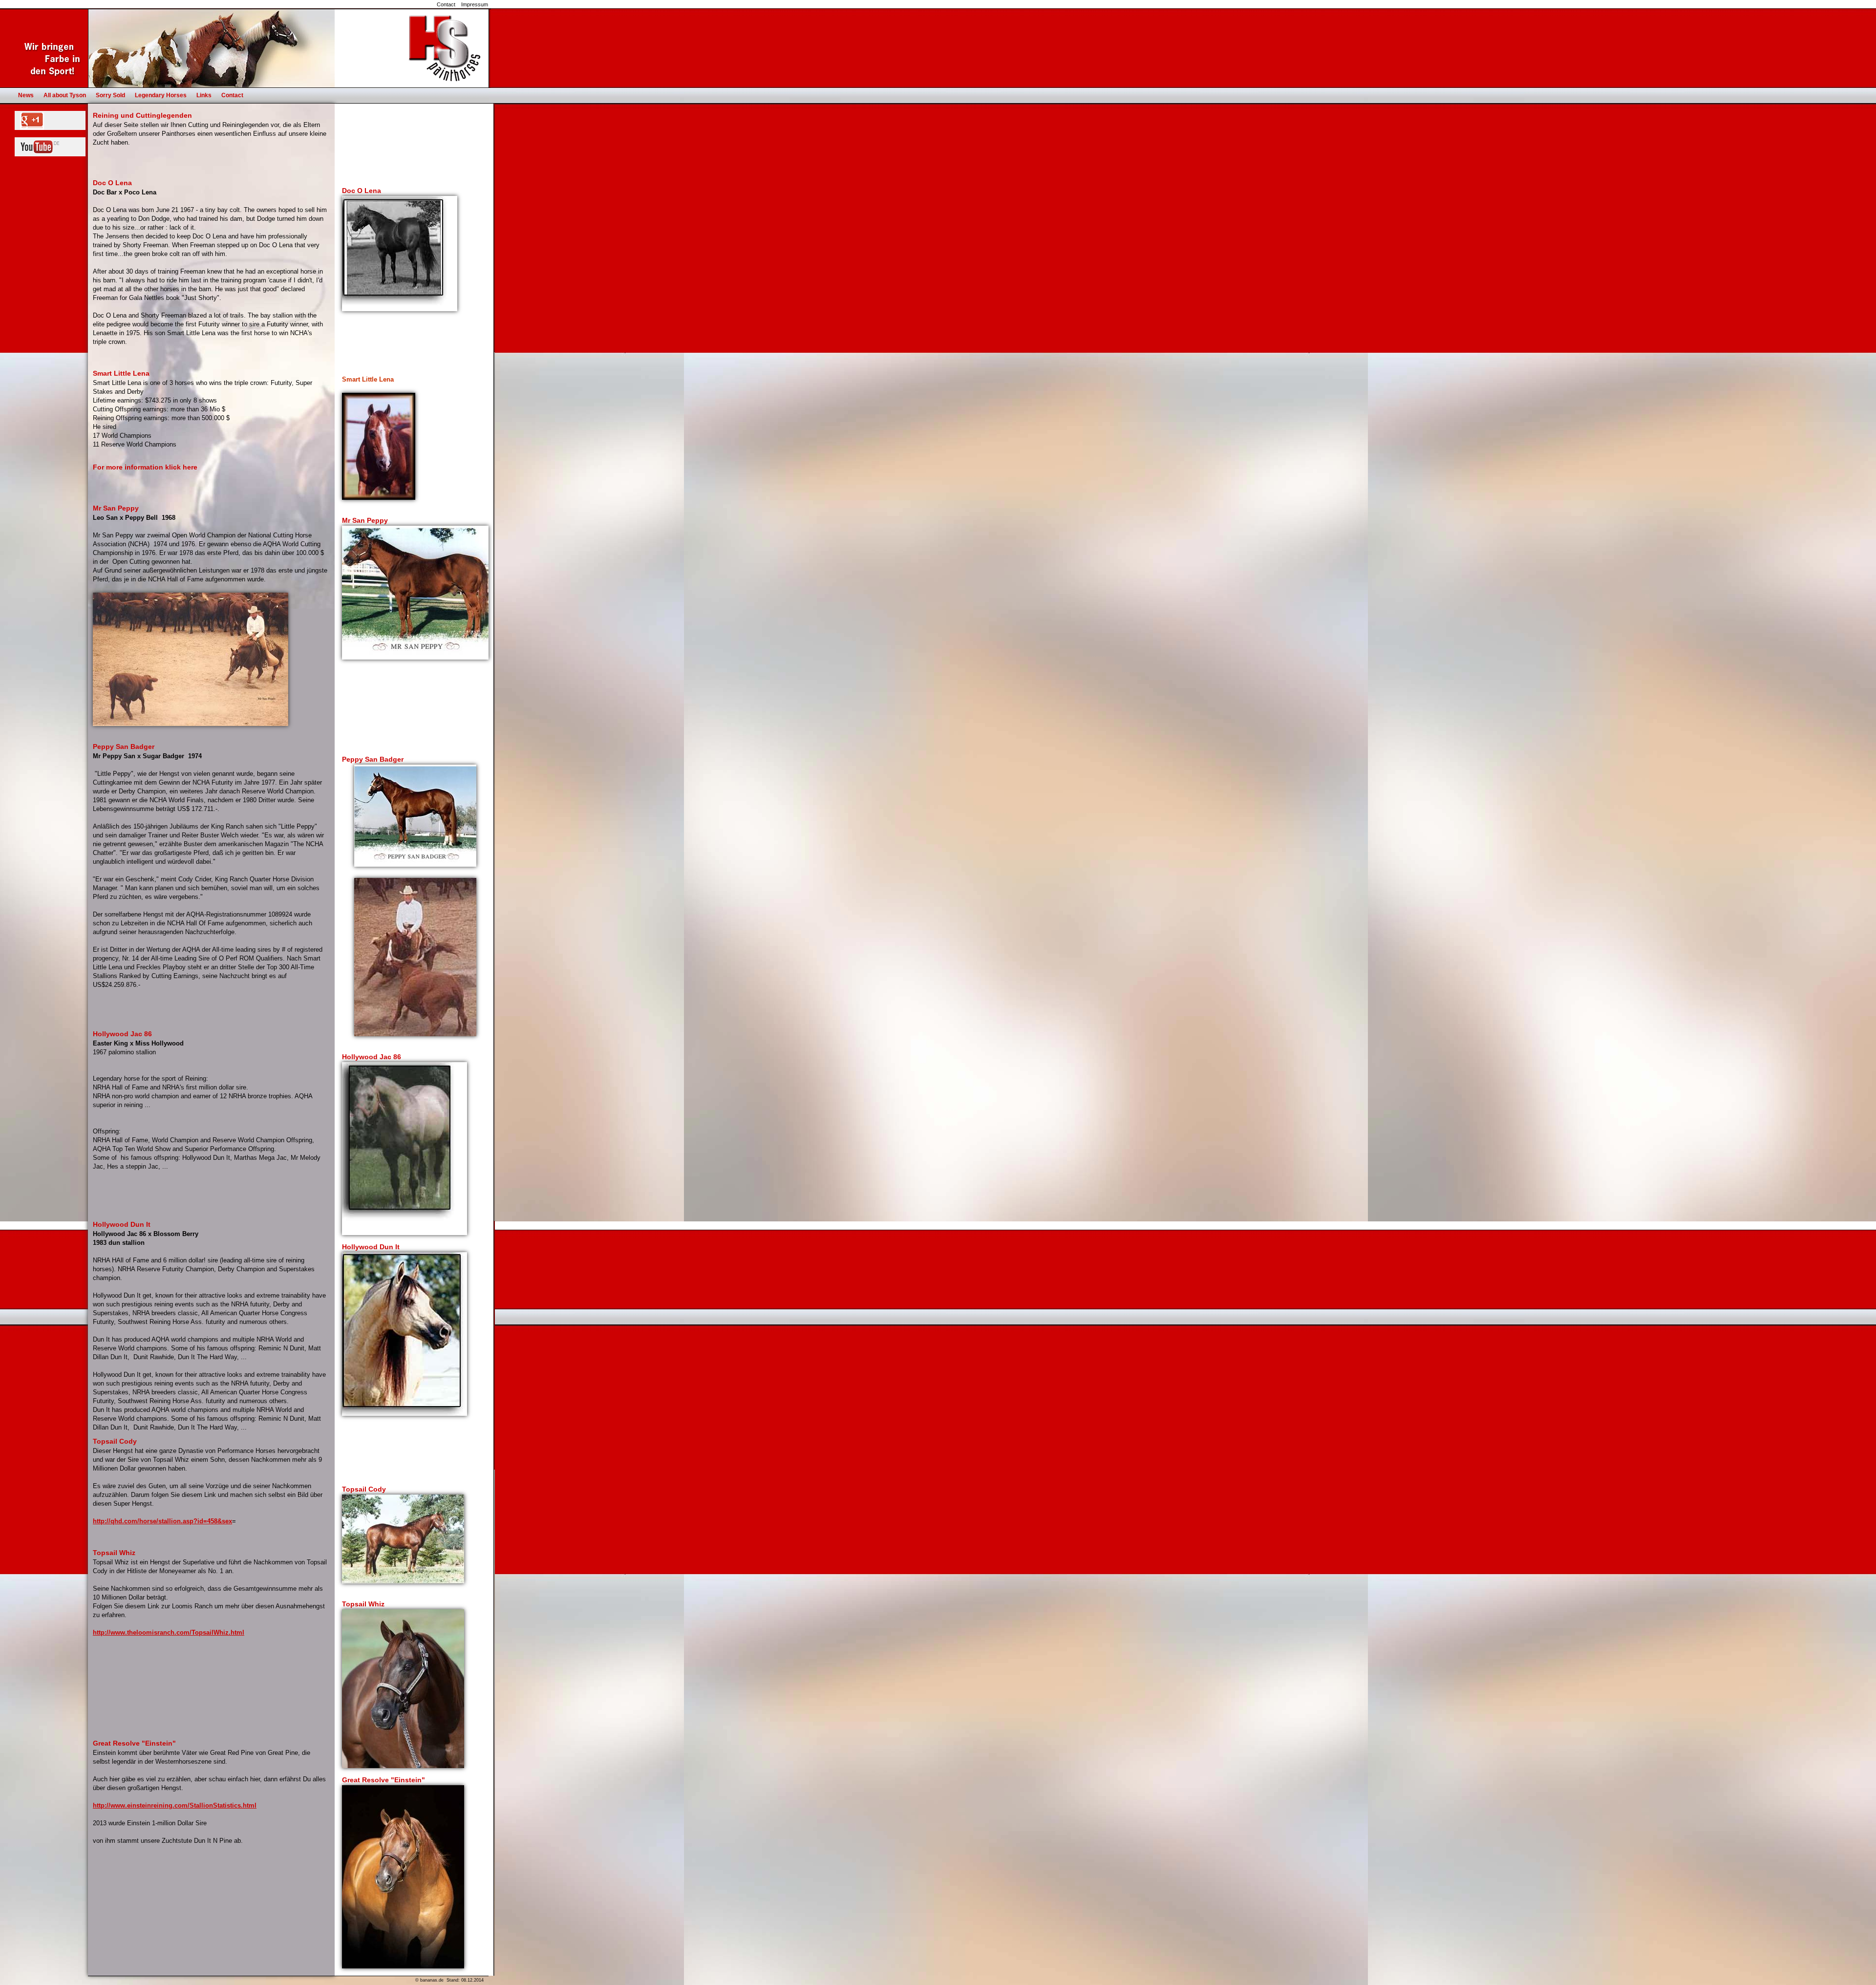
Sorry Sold (110, 95)
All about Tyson (65, 95)
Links (204, 95)
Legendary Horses (161, 95)
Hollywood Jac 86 (372, 1057)
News (26, 95)
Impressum (475, 4)
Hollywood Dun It (371, 1247)
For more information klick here (145, 467)
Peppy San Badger (373, 759)
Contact (446, 4)
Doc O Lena (362, 191)
